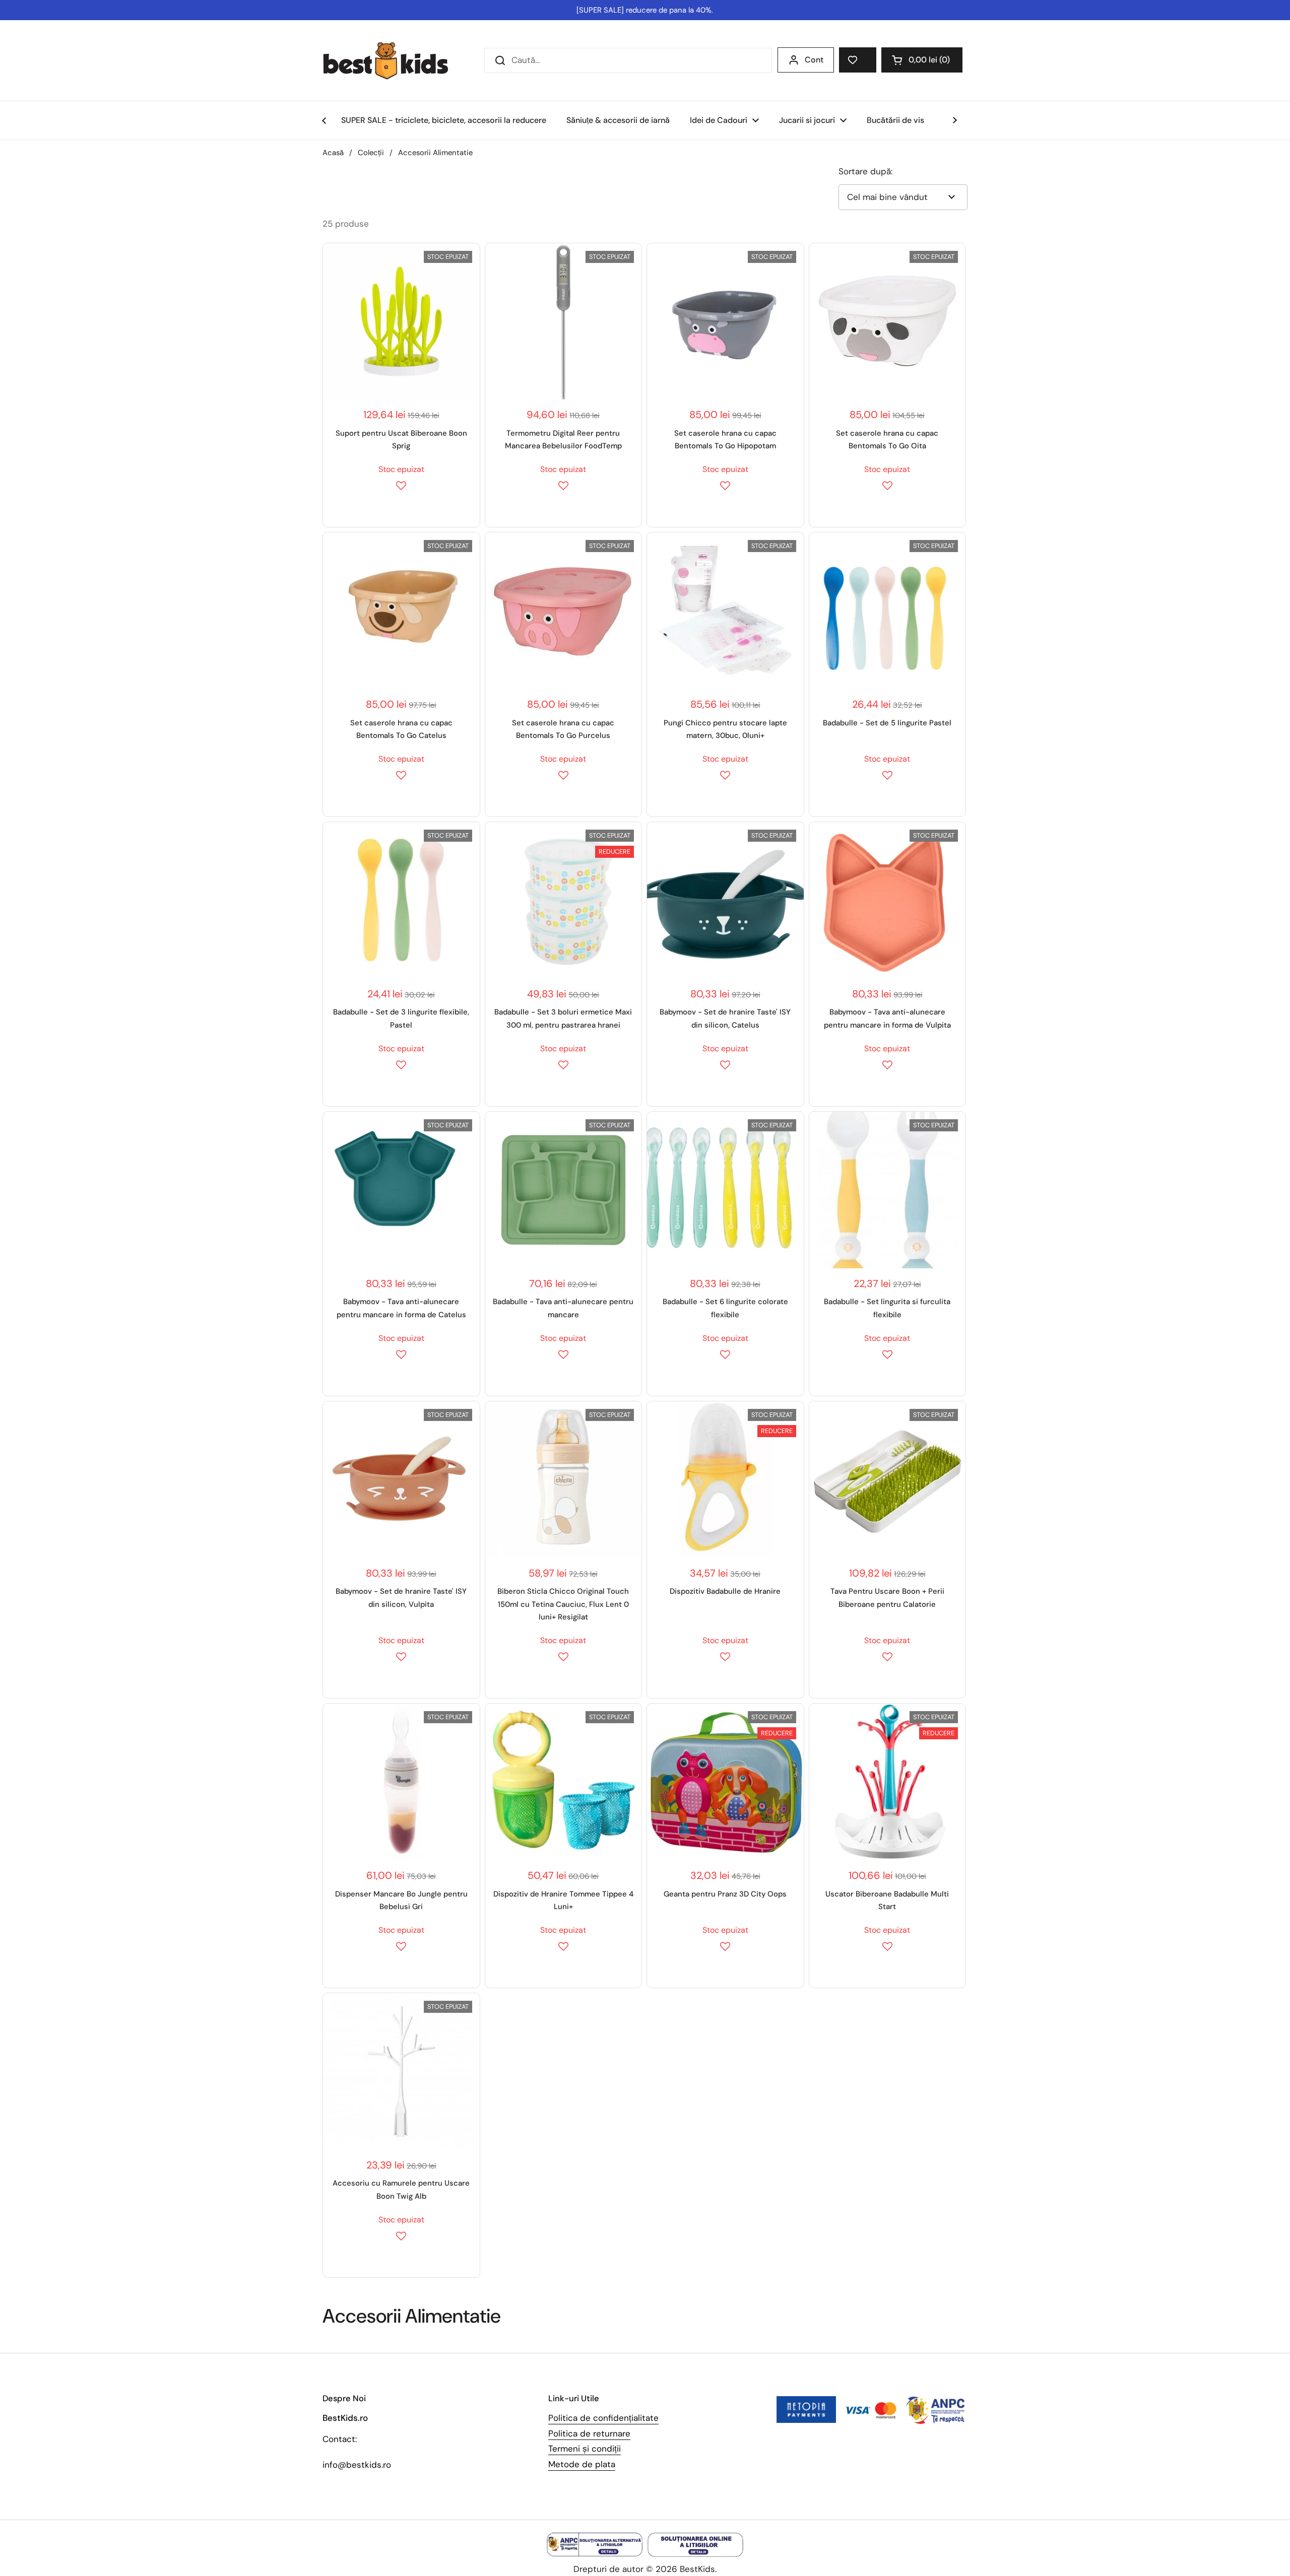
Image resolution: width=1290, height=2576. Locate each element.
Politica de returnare (589, 2433)
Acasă (333, 153)
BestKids (697, 2569)
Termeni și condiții (585, 2449)
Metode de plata (582, 2464)
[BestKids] (393, 60)
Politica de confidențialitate (603, 2418)
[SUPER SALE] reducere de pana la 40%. (645, 10)
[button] (922, 60)
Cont (814, 60)
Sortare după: (865, 171)
